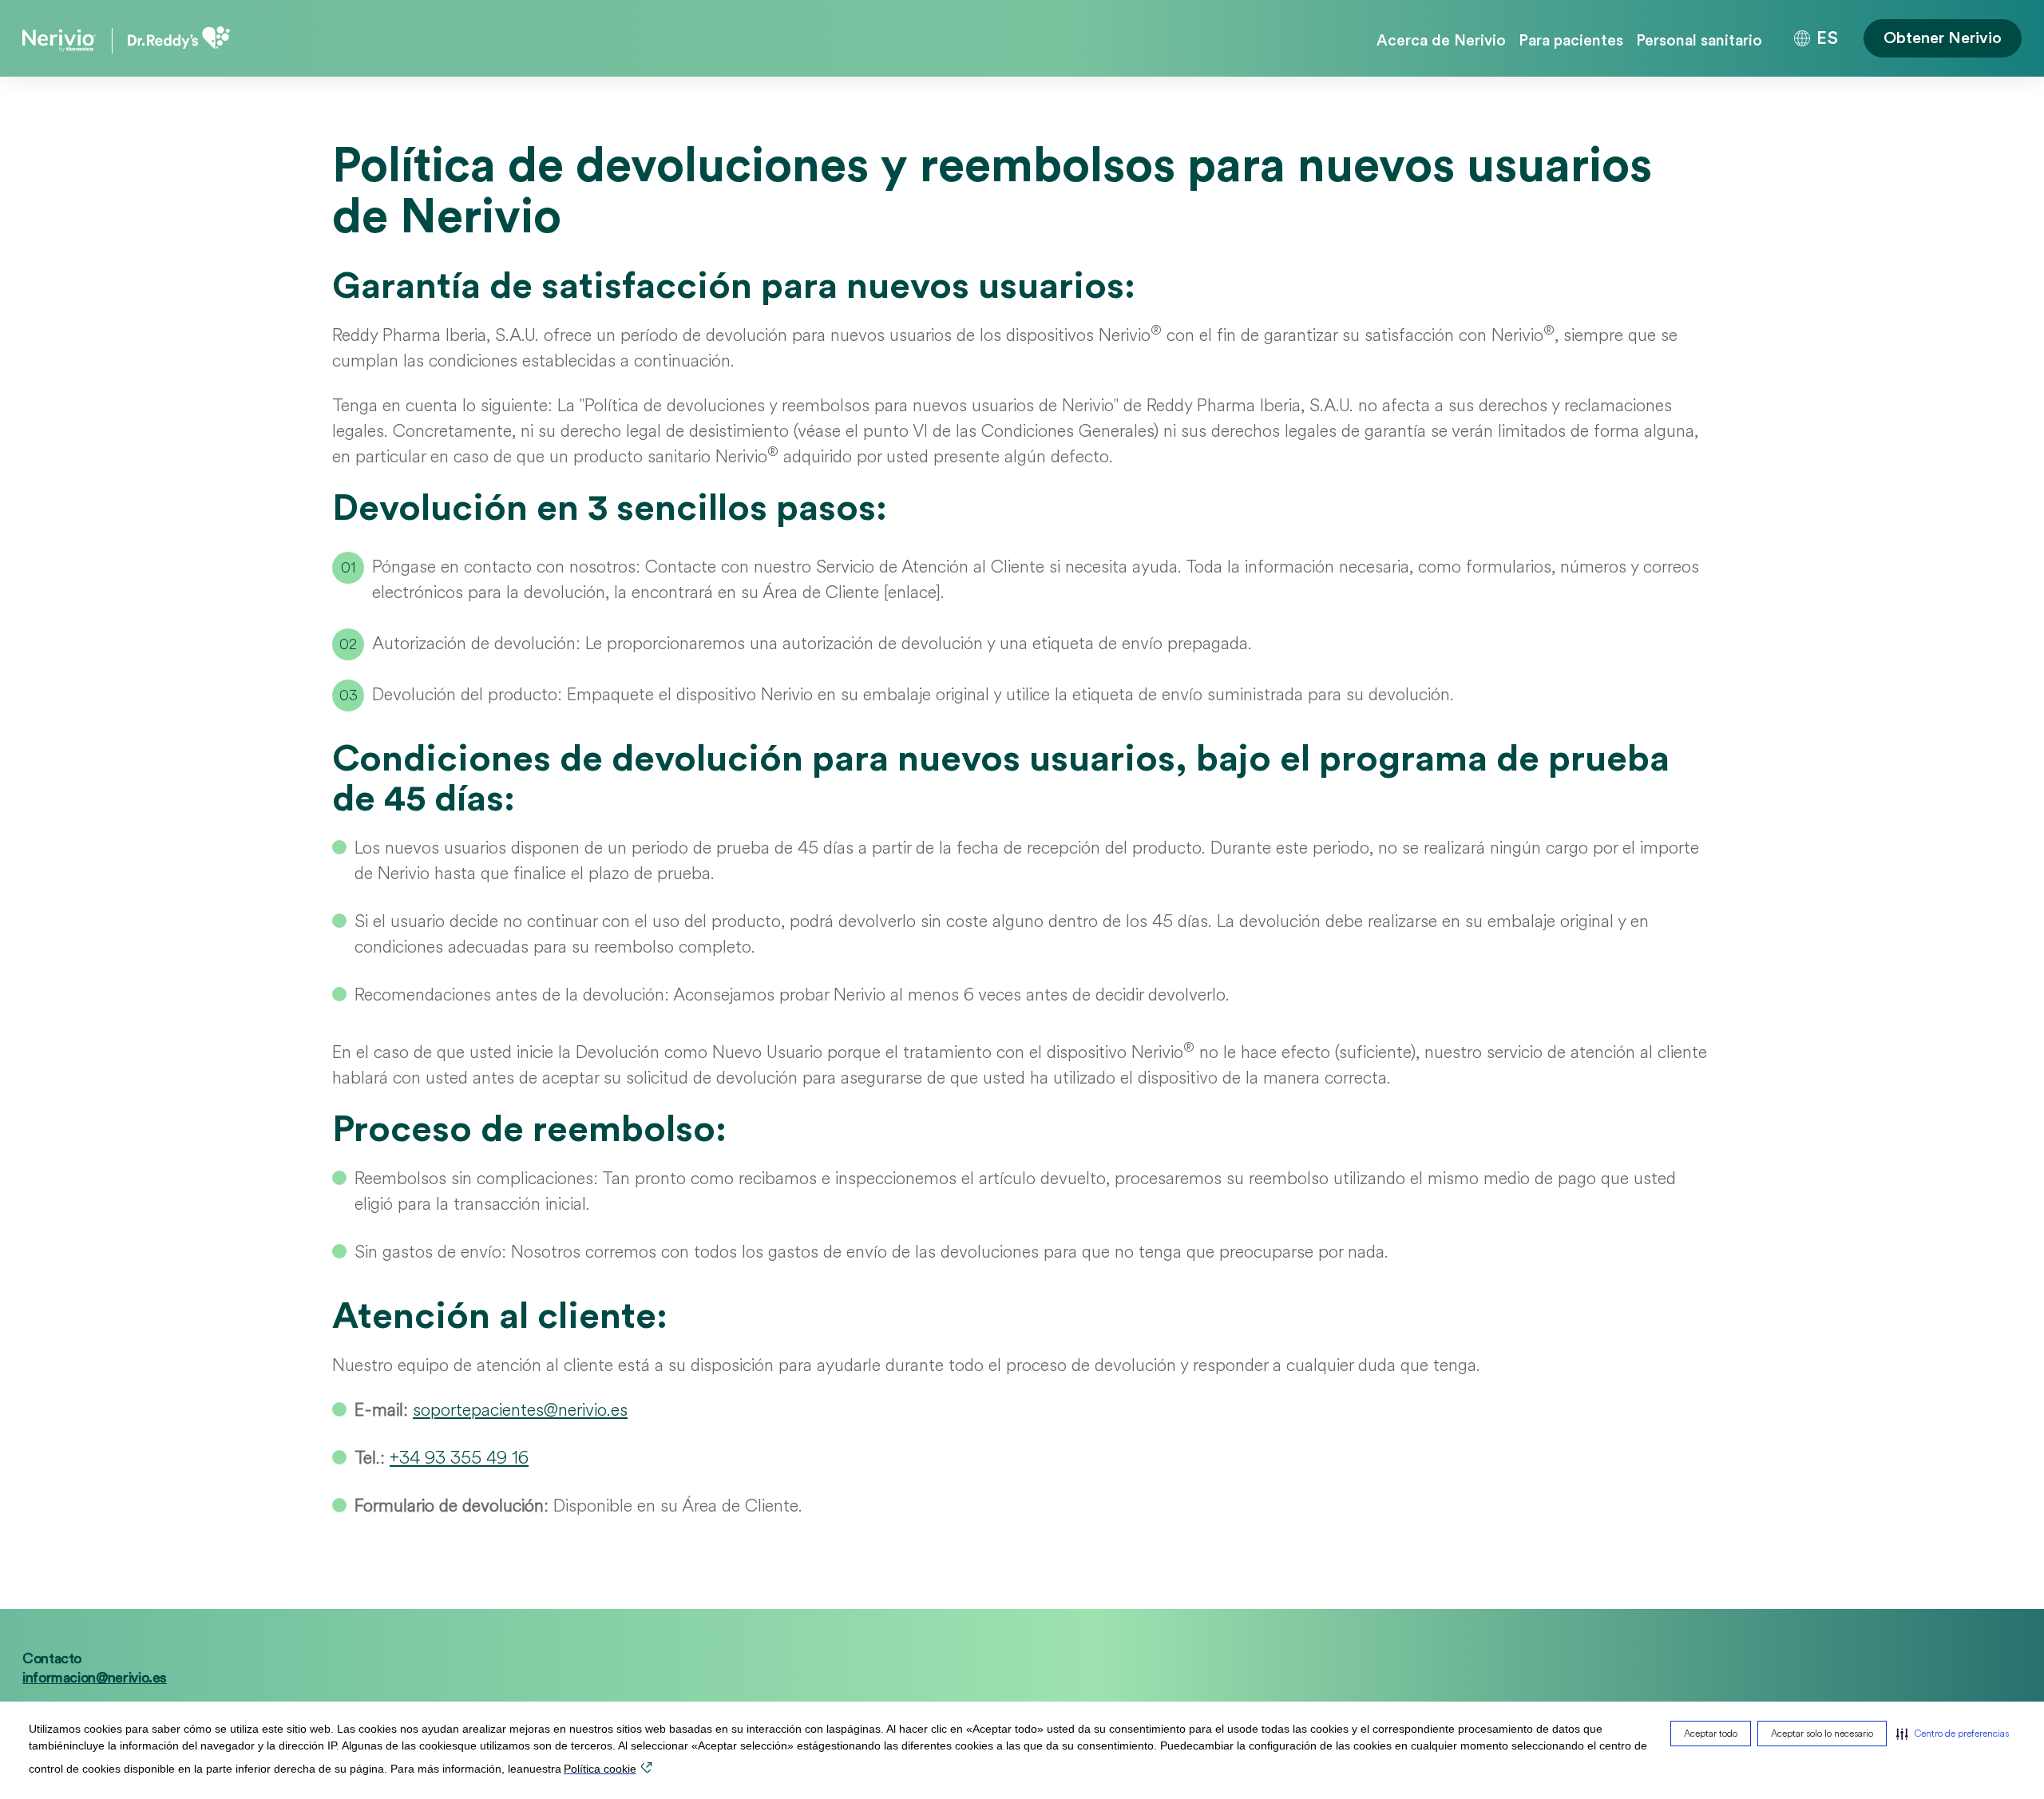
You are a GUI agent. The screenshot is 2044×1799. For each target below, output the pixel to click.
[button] (1953, 1734)
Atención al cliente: (500, 1317)
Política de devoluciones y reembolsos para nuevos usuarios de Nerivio (992, 192)
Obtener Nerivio (1943, 38)
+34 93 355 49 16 (459, 1458)
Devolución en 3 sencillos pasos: (610, 509)
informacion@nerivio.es (95, 1678)
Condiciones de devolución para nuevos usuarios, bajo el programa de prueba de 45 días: (1001, 779)
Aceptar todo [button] (1711, 1734)
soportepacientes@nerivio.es (520, 1410)
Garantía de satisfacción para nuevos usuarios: (734, 287)
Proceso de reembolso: (529, 1130)
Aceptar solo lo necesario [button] (1822, 1734)
